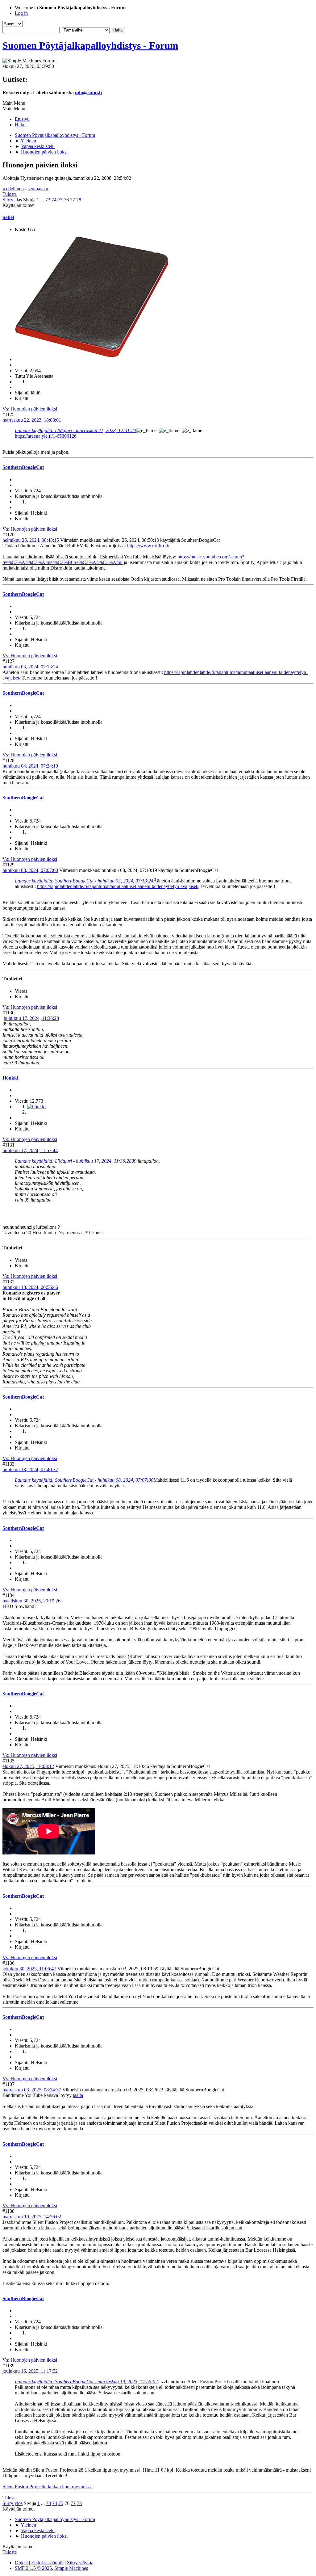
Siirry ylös (12, 2503)
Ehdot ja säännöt (47, 2563)
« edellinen (13, 189)
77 (73, 200)
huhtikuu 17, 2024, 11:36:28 (31, 1018)
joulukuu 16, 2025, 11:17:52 (30, 2371)
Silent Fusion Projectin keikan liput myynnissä (48, 2487)
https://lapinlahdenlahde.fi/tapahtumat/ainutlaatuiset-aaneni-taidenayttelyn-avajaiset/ (118, 886)
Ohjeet (21, 2563)
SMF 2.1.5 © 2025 (33, 2568)
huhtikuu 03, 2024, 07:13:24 (30, 667)
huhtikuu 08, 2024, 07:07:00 (30, 870)
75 (60, 200)
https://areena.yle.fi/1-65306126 (46, 436)
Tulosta (10, 194)
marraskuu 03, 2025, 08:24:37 (32, 2090)
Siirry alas (12, 200)
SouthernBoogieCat (23, 467)
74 (54, 200)
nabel (8, 217)
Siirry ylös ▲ (80, 2563)
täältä (78, 2095)
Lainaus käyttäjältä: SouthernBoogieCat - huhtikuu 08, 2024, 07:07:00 (84, 1480)
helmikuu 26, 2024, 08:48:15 (31, 540)
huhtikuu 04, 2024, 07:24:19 (30, 766)
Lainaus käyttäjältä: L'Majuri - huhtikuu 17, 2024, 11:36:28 (73, 1161)
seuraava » (38, 189)
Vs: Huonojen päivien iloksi (30, 409)
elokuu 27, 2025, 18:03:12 (28, 1766)
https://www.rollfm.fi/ (148, 546)
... (43, 200)
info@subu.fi (88, 93)
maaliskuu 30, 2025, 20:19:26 (31, 1601)
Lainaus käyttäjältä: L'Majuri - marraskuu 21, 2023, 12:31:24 (75, 430)
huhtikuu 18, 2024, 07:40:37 (30, 1469)
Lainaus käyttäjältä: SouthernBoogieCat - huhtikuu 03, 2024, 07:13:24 (84, 881)
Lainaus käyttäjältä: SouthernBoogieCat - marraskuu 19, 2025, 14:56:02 (86, 2382)
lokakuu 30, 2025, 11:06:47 (29, 1969)
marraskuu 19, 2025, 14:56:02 (32, 2217)
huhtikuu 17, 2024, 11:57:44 (30, 1150)
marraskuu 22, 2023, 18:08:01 (32, 420)
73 (48, 200)
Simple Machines (71, 2568)
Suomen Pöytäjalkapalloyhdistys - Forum (90, 45)
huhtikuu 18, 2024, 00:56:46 (30, 1287)
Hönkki (10, 1078)
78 (79, 200)
